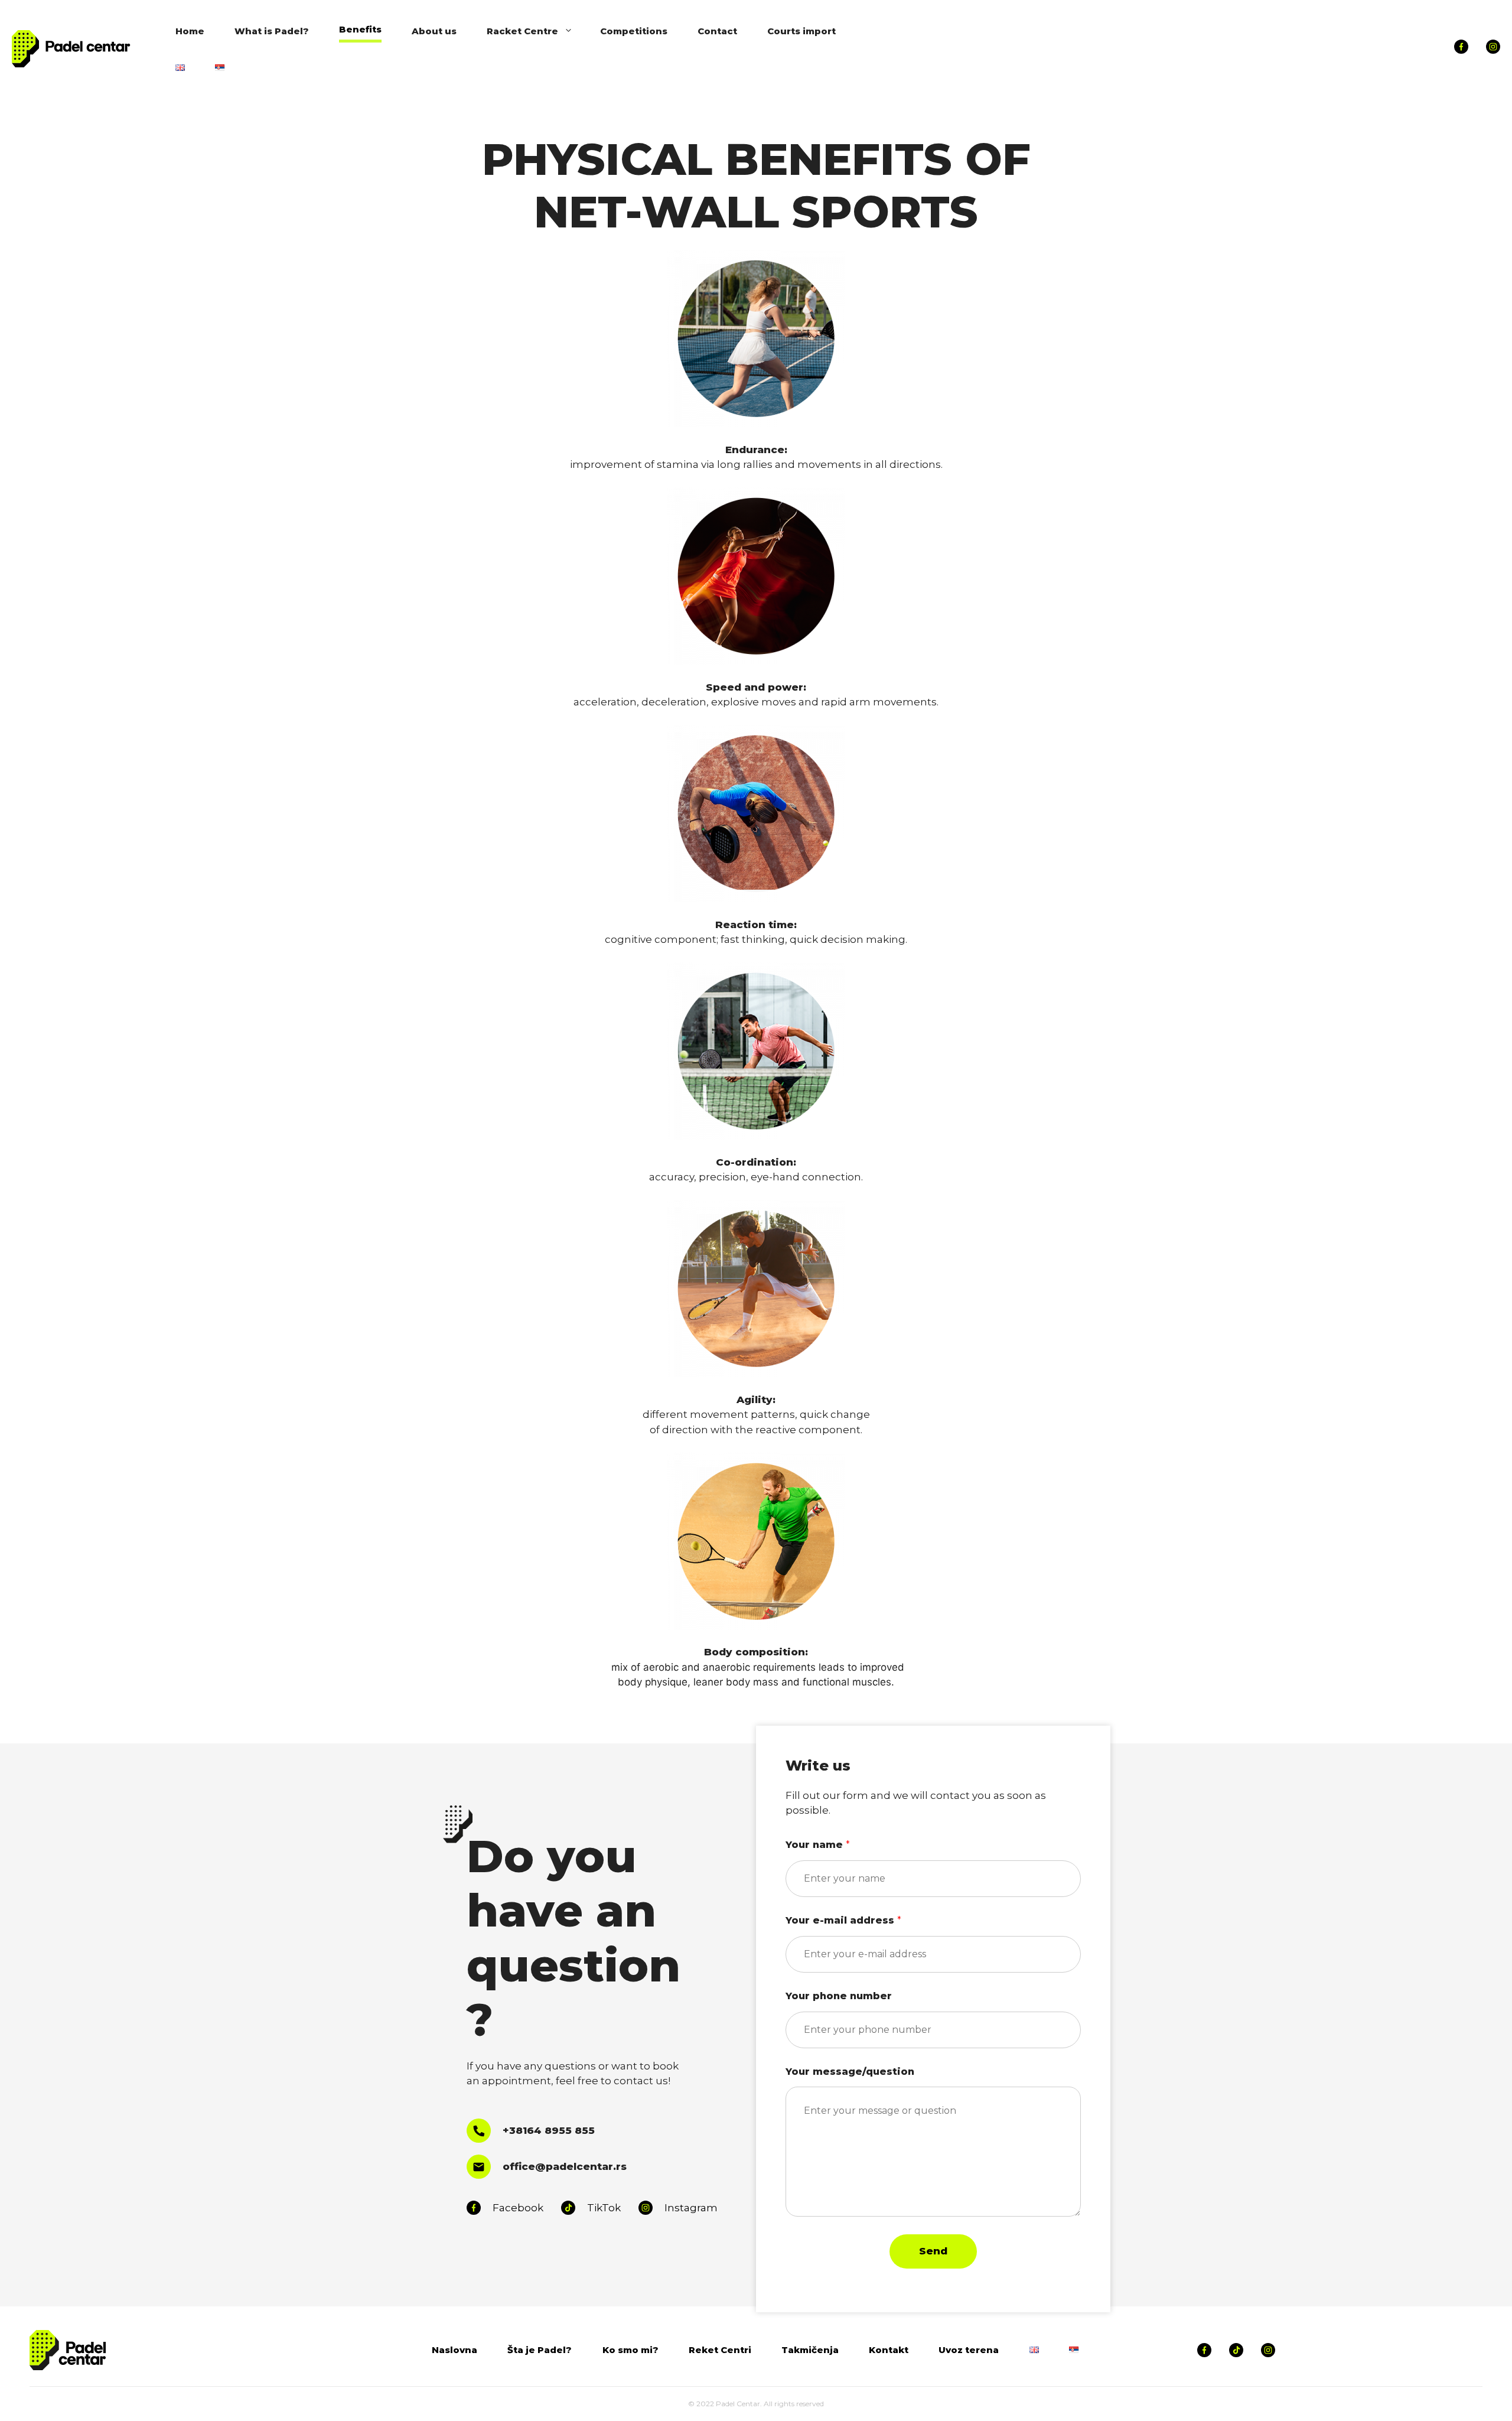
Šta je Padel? (540, 2350)
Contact (717, 31)
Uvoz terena (969, 2350)
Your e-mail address (843, 1920)
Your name (818, 1845)
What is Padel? (272, 31)
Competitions (634, 31)
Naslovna (454, 2350)
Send (933, 2251)
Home (190, 31)
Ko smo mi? (630, 2350)
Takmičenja (810, 2350)
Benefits (360, 29)
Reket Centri (720, 2350)
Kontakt (889, 2350)
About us (434, 31)
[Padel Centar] (71, 48)
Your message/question (850, 2072)
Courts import (801, 31)
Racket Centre (522, 31)
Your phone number (839, 1996)
